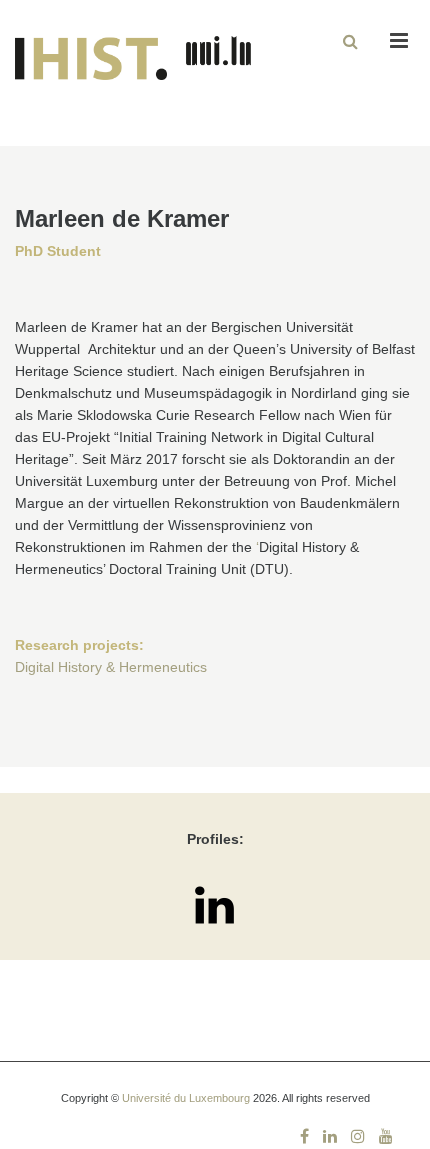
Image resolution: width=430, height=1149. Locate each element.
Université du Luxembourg (186, 1098)
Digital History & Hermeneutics (111, 667)
